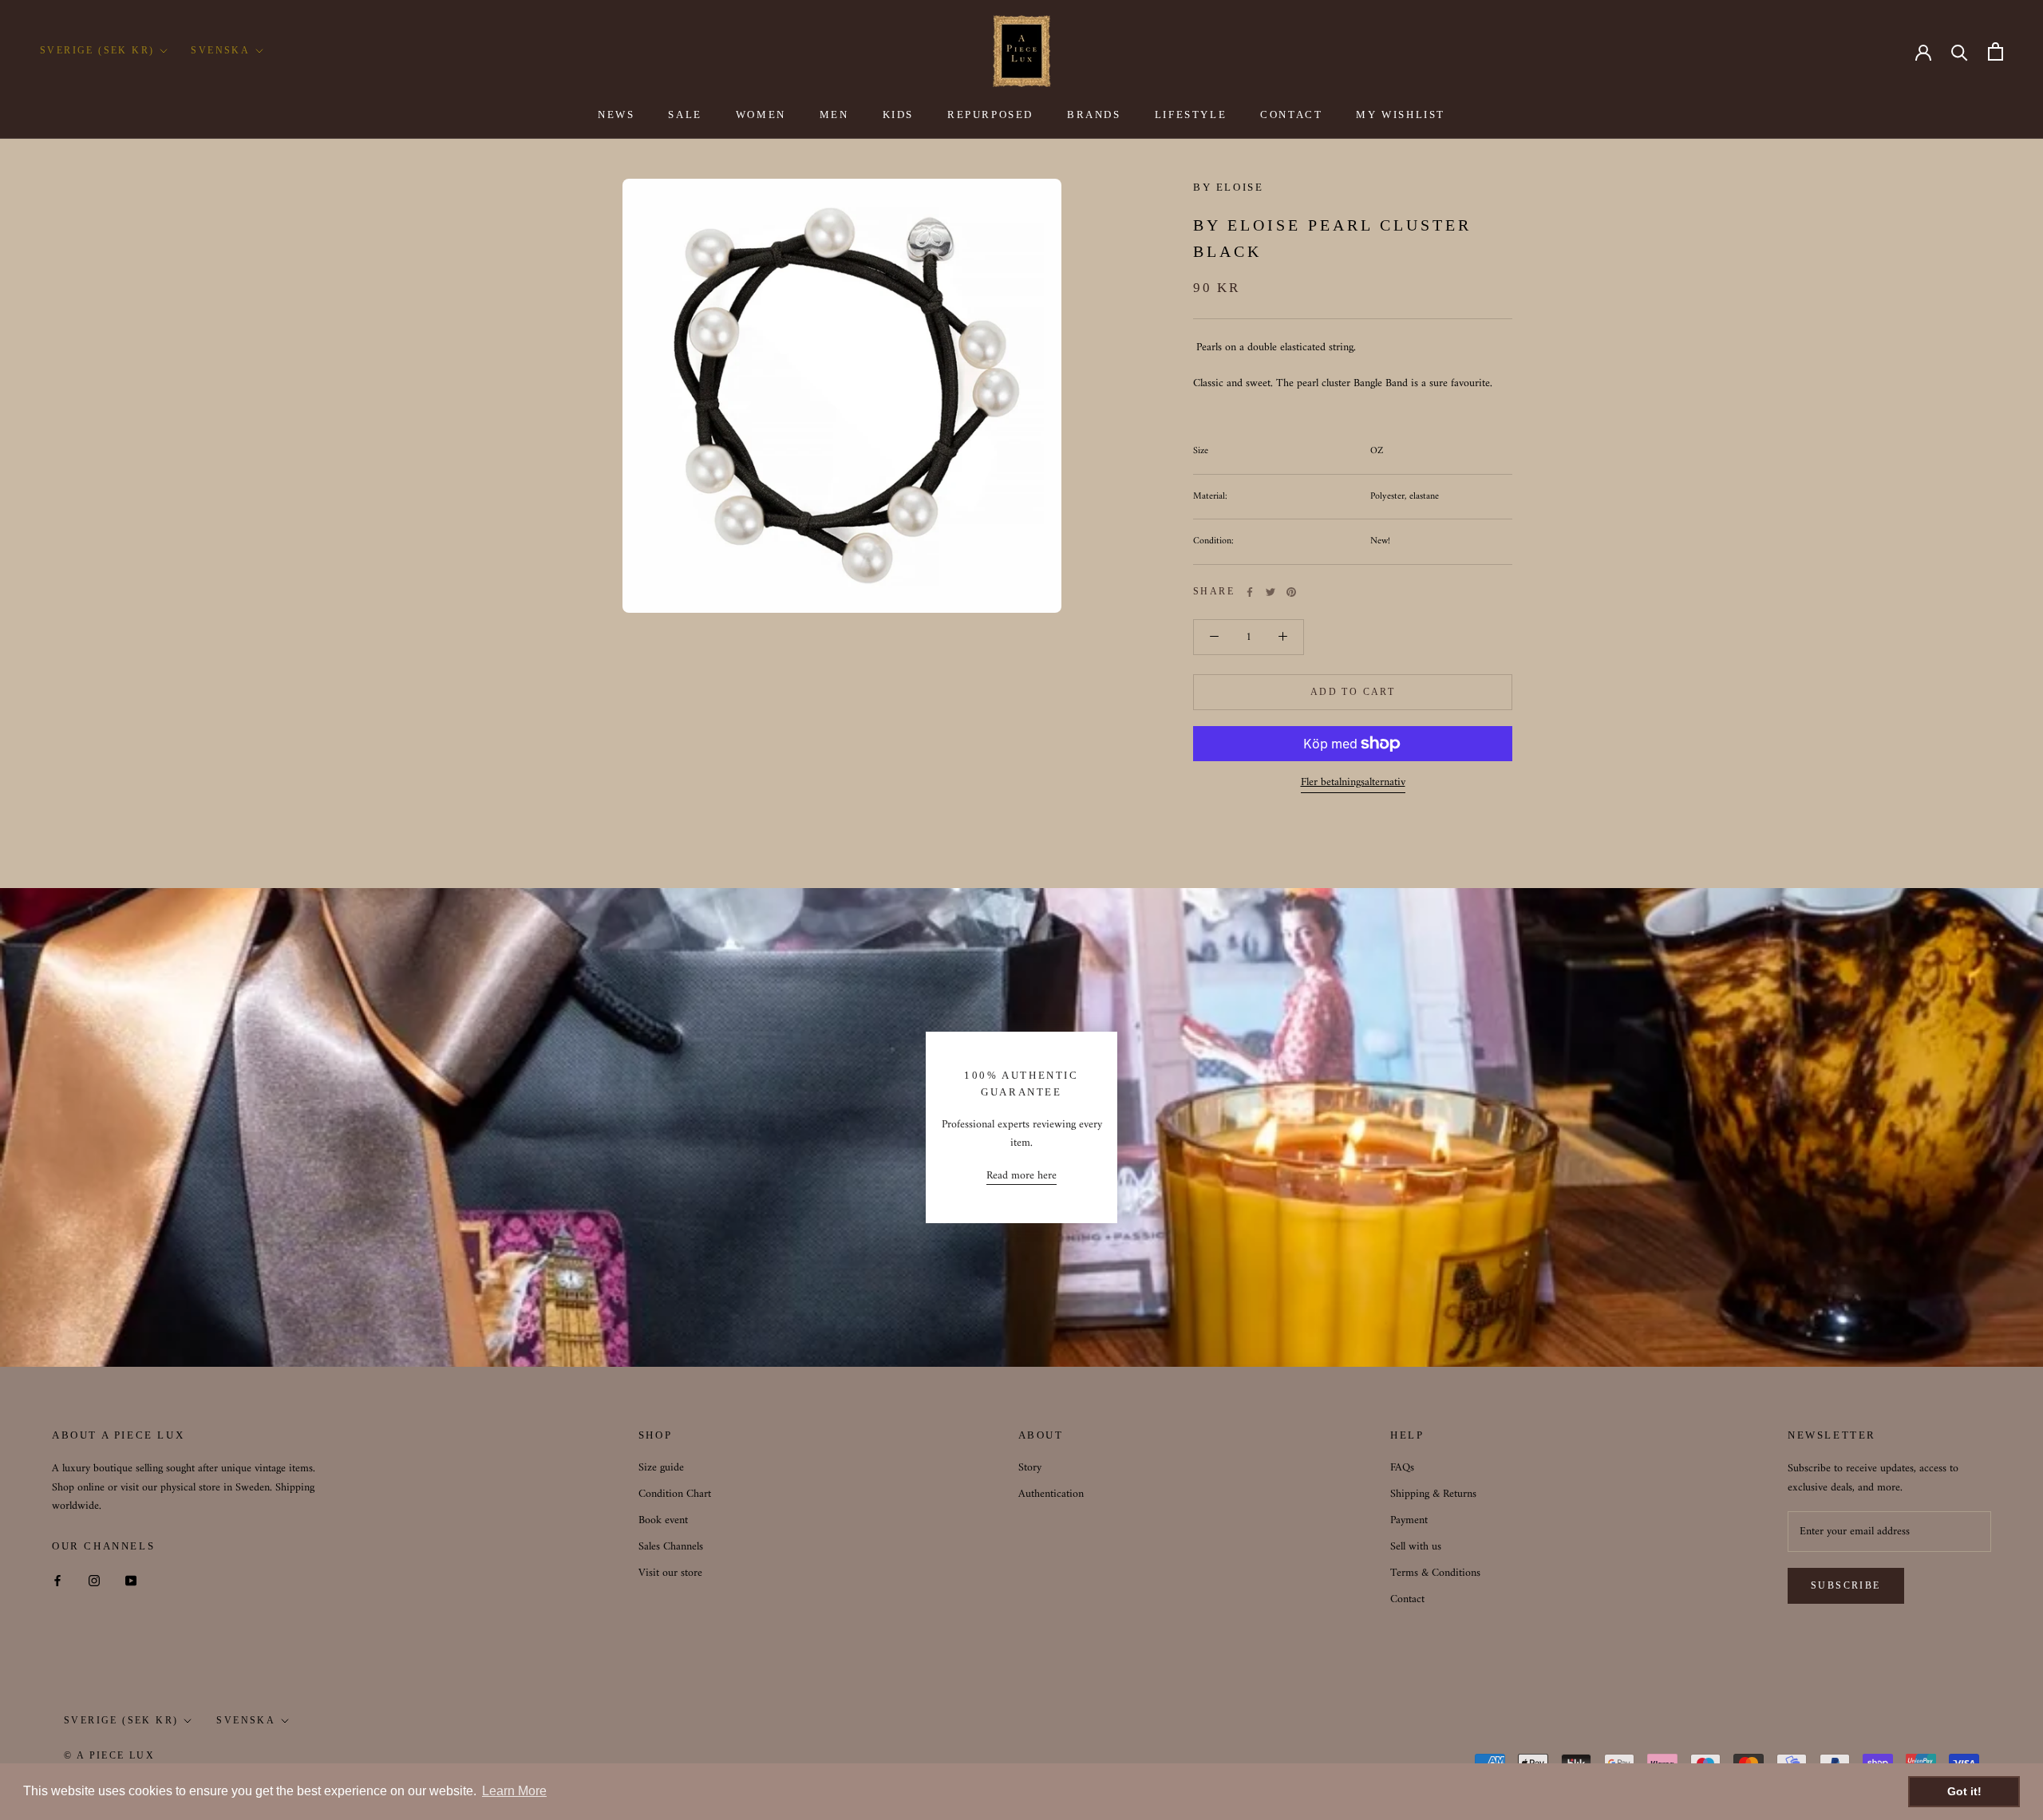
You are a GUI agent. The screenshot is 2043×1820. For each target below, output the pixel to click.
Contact (1291, 114)
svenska (246, 1720)
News (616, 114)
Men (834, 114)
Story (1030, 1468)
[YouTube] (131, 1580)
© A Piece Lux (109, 1755)
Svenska (220, 50)
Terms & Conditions (1435, 1573)
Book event (663, 1520)
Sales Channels (671, 1547)
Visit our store (670, 1573)
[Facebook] (1250, 592)
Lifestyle (1191, 114)
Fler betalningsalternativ (1353, 782)
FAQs (1402, 1468)
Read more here (1021, 1176)
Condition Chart (675, 1494)
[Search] (1960, 51)
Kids (898, 114)
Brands (1094, 114)
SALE (685, 114)
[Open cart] (1996, 51)
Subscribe (1846, 1585)
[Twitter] (1270, 592)
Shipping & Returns (1433, 1494)
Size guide (661, 1468)
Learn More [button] (514, 1791)
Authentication (1051, 1494)
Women (761, 114)
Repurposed (990, 114)
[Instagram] (94, 1580)
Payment (1409, 1520)
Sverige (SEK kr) (97, 50)
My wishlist (1401, 114)
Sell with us (1416, 1547)
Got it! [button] (1964, 1791)
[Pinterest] (1291, 592)
